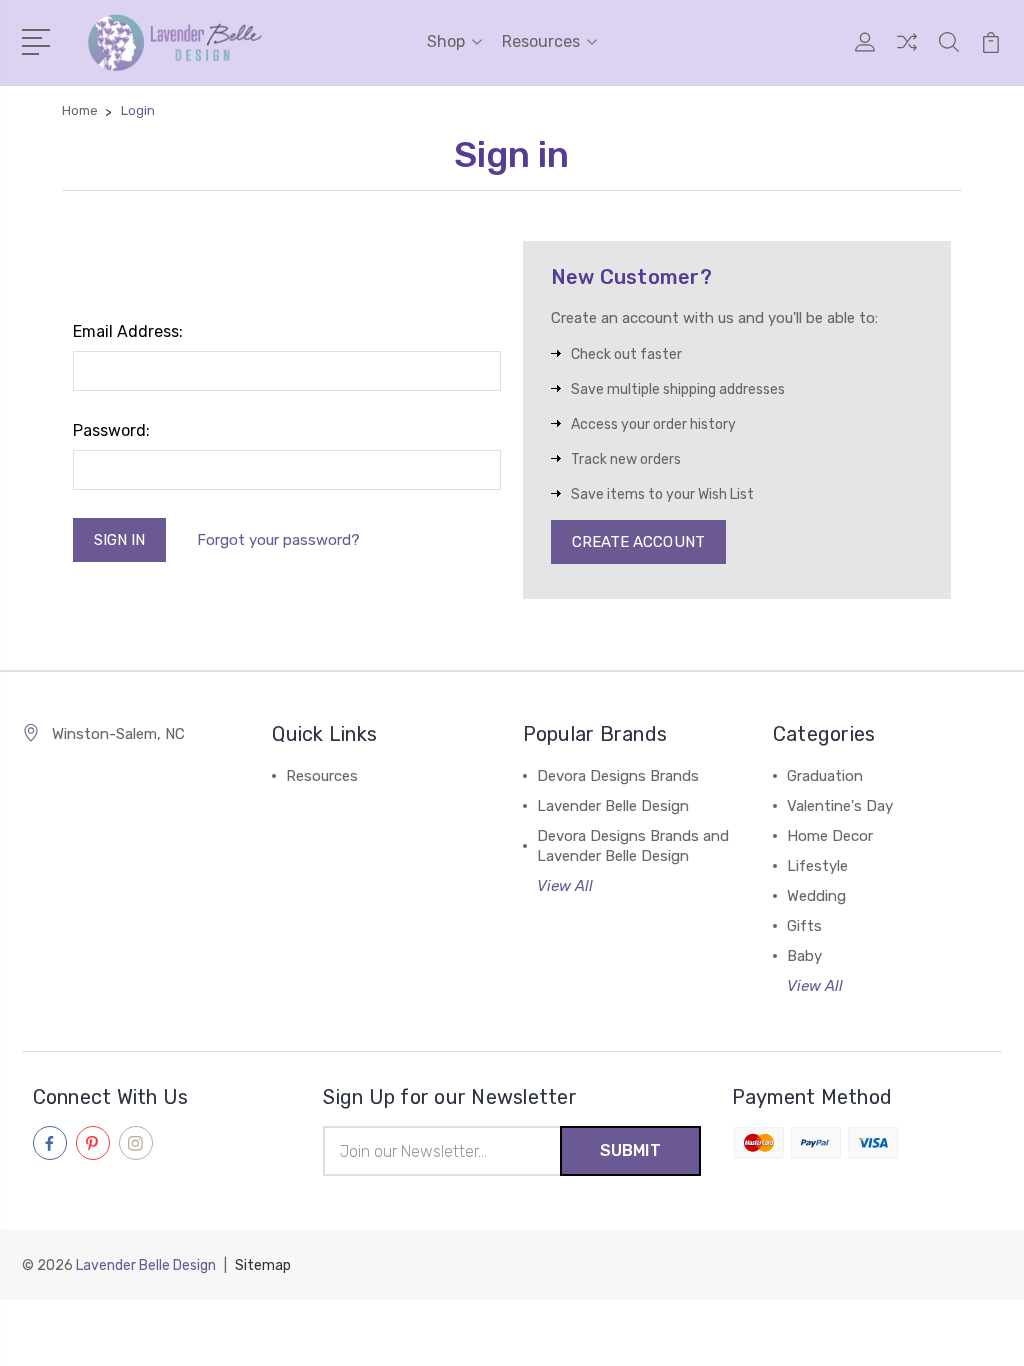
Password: (111, 430)
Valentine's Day (840, 806)
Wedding (816, 896)
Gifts (804, 926)
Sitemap (263, 1265)
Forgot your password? (278, 540)
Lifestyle (817, 866)
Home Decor (830, 836)
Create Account (638, 542)
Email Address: (128, 331)
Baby (804, 956)
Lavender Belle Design (613, 806)
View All (565, 886)
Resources (541, 41)
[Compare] (907, 54)
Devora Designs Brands (618, 776)
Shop (446, 41)
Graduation (825, 776)
